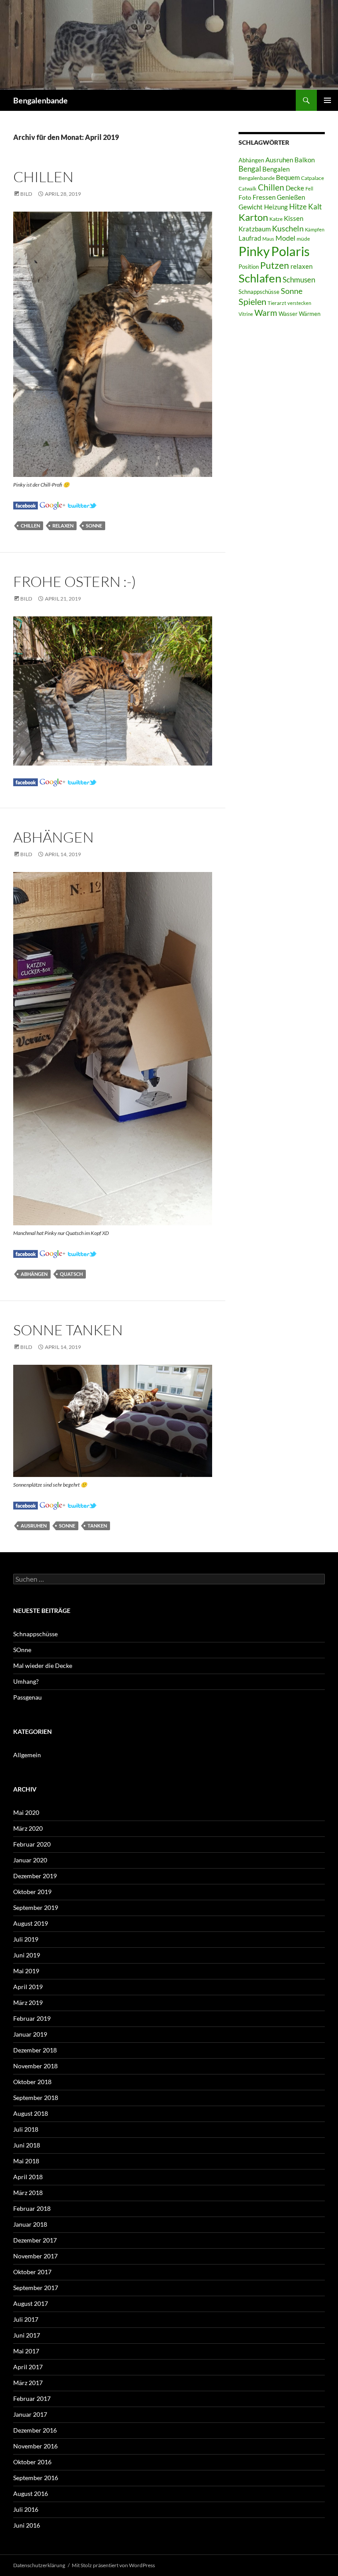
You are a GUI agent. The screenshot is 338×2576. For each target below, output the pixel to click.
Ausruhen (34, 1526)
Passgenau (28, 1697)
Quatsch (71, 1274)
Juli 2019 (26, 1939)
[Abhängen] (26, 1253)
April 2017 (28, 2367)
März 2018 (28, 2193)
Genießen (291, 197)
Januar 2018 (30, 2224)
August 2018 (31, 2113)
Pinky (254, 251)
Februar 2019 (32, 2018)
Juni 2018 (27, 2145)
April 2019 (28, 1987)
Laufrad (250, 238)
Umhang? (26, 1681)
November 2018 (35, 2066)
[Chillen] (26, 504)
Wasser (288, 314)
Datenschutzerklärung (39, 2565)
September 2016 (36, 2478)
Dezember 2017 (35, 2240)
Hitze (298, 207)
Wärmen (310, 314)
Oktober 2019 (32, 1892)
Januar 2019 (30, 2034)
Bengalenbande (40, 100)
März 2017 (28, 2383)
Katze (276, 219)
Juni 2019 (27, 1955)
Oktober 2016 (32, 2462)
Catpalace (312, 178)
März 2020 (28, 1828)
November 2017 (35, 2256)
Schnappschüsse (259, 292)
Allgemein (27, 1755)
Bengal (250, 169)
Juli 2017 (26, 2319)
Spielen (252, 301)
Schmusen (299, 280)
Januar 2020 (30, 1860)
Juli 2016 (26, 2509)
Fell (309, 189)
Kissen (294, 218)
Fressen (264, 197)
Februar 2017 (32, 2398)
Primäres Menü (327, 100)
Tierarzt (277, 303)
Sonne (94, 526)
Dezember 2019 (35, 1876)
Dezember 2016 (35, 2430)
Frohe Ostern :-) (75, 581)
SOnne (22, 1650)
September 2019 (36, 1907)
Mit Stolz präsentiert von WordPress (113, 2565)
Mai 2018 (26, 2161)
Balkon (305, 160)
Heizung (276, 207)
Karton (253, 217)
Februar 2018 (32, 2208)
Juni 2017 (27, 2335)
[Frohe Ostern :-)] (26, 781)
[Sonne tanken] (26, 1504)
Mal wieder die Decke (43, 1665)
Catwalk (248, 189)
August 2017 (31, 2303)
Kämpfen (315, 229)
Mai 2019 (26, 1971)
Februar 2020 (32, 1844)
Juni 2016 (27, 2525)
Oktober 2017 (32, 2272)
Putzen (275, 265)
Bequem (288, 178)
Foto (245, 197)
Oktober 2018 (32, 2082)
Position (249, 267)
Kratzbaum (255, 229)
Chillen (43, 177)
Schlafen (260, 278)
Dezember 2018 (35, 2050)
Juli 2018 (26, 2129)
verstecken (299, 303)
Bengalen (276, 169)
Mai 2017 (26, 2351)
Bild (26, 194)
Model (285, 238)
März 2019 (28, 2003)
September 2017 (36, 2288)
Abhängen (53, 837)
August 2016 (31, 2494)
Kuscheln (288, 229)
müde (303, 239)
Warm (266, 313)
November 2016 (35, 2446)
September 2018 (36, 2098)
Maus (268, 239)
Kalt (315, 207)
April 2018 (28, 2177)
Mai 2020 (26, 1812)
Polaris (290, 251)
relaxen (63, 526)
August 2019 (31, 1923)
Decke (295, 188)
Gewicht (251, 207)
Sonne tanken (68, 1330)
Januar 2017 (30, 2414)
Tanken (97, 1526)
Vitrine (246, 314)
